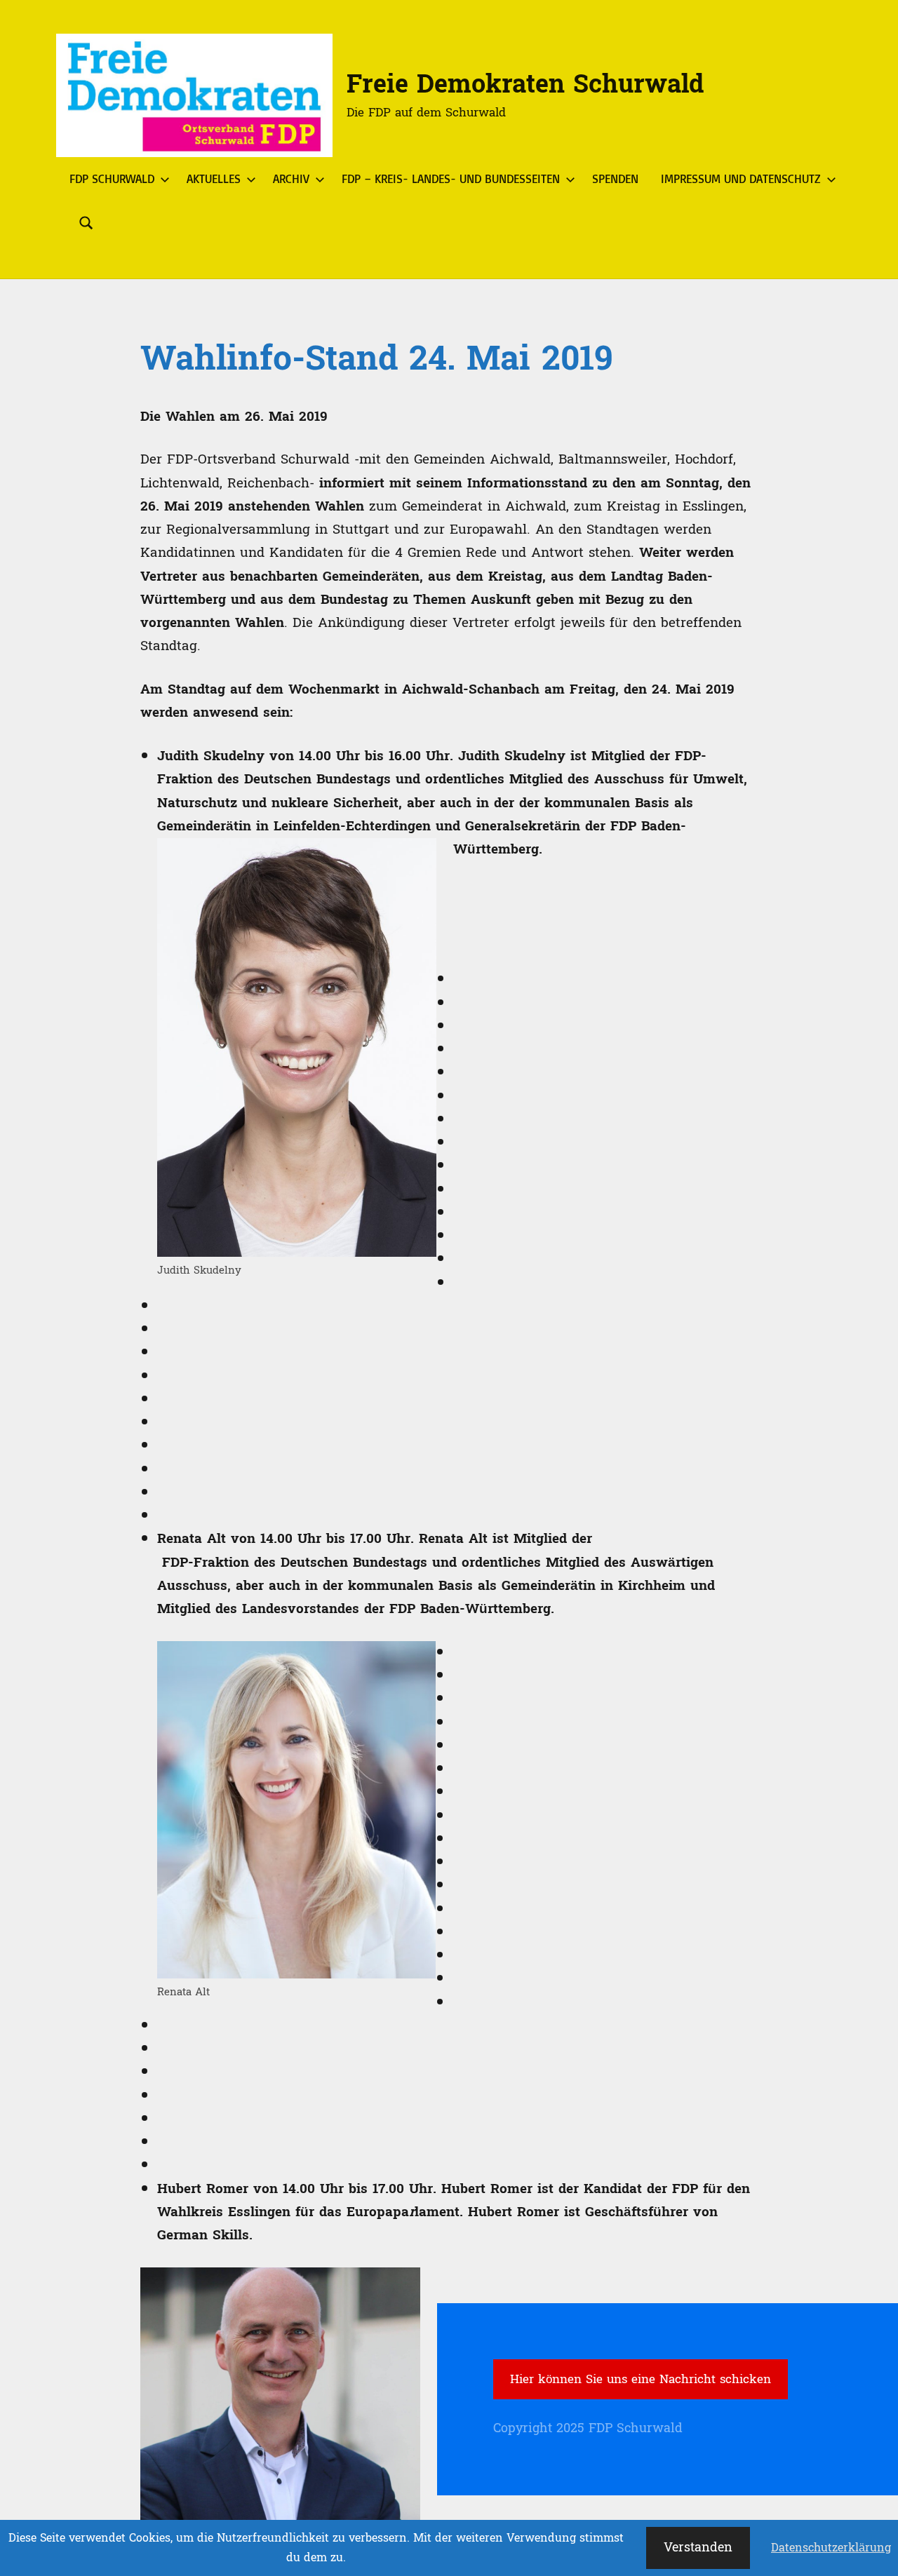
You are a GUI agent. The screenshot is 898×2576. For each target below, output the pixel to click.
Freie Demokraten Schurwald (525, 85)
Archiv (291, 178)
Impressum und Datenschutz (741, 178)
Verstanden (698, 2548)
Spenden (615, 178)
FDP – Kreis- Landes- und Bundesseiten (451, 178)
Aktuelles (214, 178)
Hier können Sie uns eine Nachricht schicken (641, 2379)
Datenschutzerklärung (831, 2548)
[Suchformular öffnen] (86, 223)
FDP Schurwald (112, 178)
